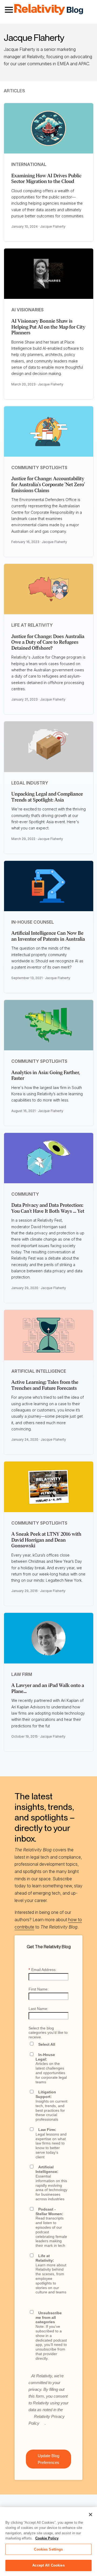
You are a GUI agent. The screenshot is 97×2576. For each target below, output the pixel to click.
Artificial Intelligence (39, 1371)
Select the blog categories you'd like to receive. (48, 2033)
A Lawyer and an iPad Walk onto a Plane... (48, 1688)
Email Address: (43, 1970)
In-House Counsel (33, 922)
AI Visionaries (27, 310)
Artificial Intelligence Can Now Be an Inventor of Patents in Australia (48, 936)
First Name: (39, 1989)
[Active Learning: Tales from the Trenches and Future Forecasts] (49, 1335)
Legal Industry (30, 783)
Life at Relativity (32, 625)
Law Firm (22, 1674)
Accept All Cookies (48, 2565)
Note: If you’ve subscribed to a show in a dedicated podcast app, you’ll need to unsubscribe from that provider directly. (51, 2336)
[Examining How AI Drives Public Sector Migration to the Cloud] (49, 128)
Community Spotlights (39, 468)
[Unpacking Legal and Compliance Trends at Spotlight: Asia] (49, 747)
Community (25, 1194)
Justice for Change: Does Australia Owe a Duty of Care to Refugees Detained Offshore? (48, 642)
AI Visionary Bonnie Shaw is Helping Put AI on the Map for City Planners (48, 327)
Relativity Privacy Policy (47, 2420)
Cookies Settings (48, 2549)
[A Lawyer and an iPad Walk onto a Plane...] (49, 1638)
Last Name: (38, 2009)
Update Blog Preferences (48, 2459)
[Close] (91, 2515)
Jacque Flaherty (53, 226)
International (29, 164)
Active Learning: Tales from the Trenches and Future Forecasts (45, 1385)
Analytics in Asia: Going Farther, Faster (46, 1075)
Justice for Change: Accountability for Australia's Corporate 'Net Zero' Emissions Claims (48, 484)
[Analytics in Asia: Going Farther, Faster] (49, 1025)
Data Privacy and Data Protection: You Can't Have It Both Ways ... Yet (48, 1208)
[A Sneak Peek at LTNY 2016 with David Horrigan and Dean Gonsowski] (49, 1487)
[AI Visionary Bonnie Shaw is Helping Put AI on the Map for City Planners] (49, 274)
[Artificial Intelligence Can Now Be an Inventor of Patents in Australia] (49, 886)
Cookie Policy (47, 2538)
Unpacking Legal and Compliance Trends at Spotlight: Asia (47, 797)
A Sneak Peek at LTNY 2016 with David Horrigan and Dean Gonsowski (46, 1540)
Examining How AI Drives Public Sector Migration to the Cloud (46, 179)
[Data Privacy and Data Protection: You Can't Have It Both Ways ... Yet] (49, 1158)
